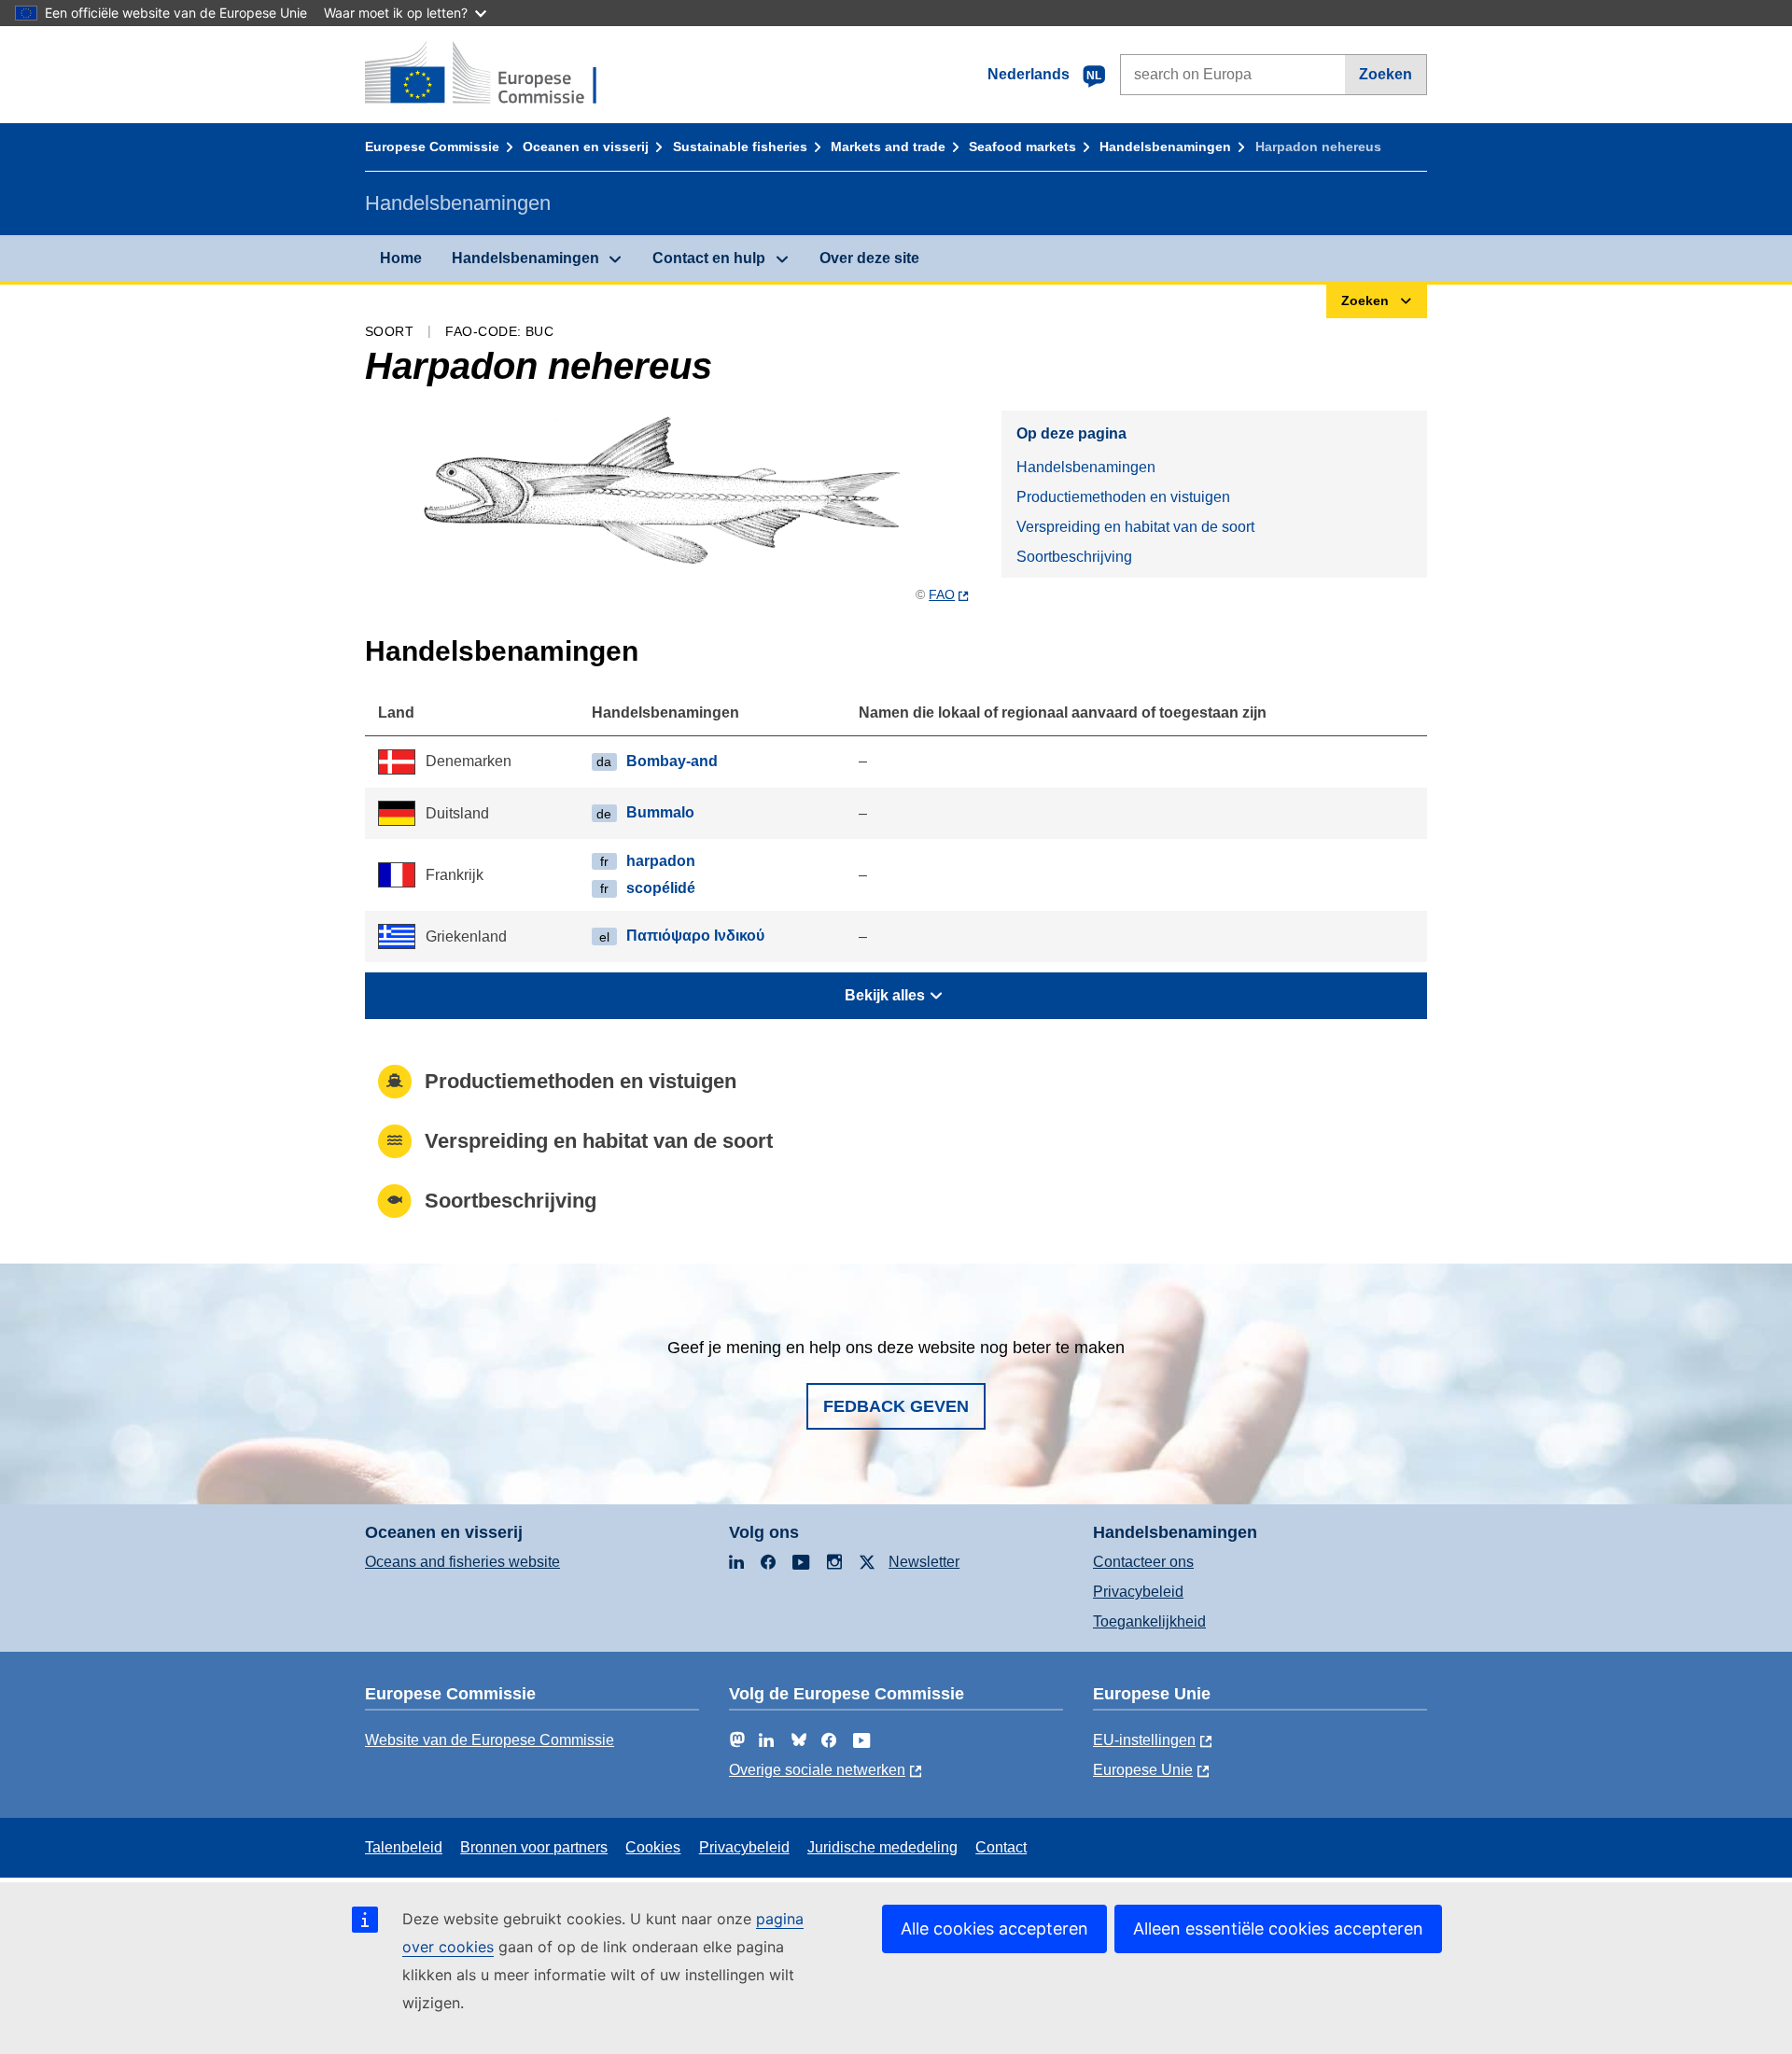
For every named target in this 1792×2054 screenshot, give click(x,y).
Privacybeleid (1138, 1592)
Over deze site (869, 258)
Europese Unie (1143, 1770)
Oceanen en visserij (586, 147)
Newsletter (924, 1562)
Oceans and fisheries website (462, 1562)
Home (401, 258)
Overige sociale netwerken (817, 1770)
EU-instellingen (1144, 1740)
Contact (1001, 1847)
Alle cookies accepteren (994, 1928)
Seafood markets (1022, 147)
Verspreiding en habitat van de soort (1135, 527)
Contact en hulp (709, 258)
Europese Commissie (432, 147)
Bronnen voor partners (534, 1847)
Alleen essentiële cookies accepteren (1278, 1928)
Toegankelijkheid (1149, 1621)
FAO (942, 594)
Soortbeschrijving (1074, 557)
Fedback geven (896, 1406)
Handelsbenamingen (1165, 147)
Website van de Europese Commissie (490, 1740)
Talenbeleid (404, 1847)
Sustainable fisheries (740, 147)
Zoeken (1386, 74)
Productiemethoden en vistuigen (1123, 497)
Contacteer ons (1143, 1562)
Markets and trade (888, 147)
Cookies (653, 1847)
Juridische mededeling (882, 1847)
